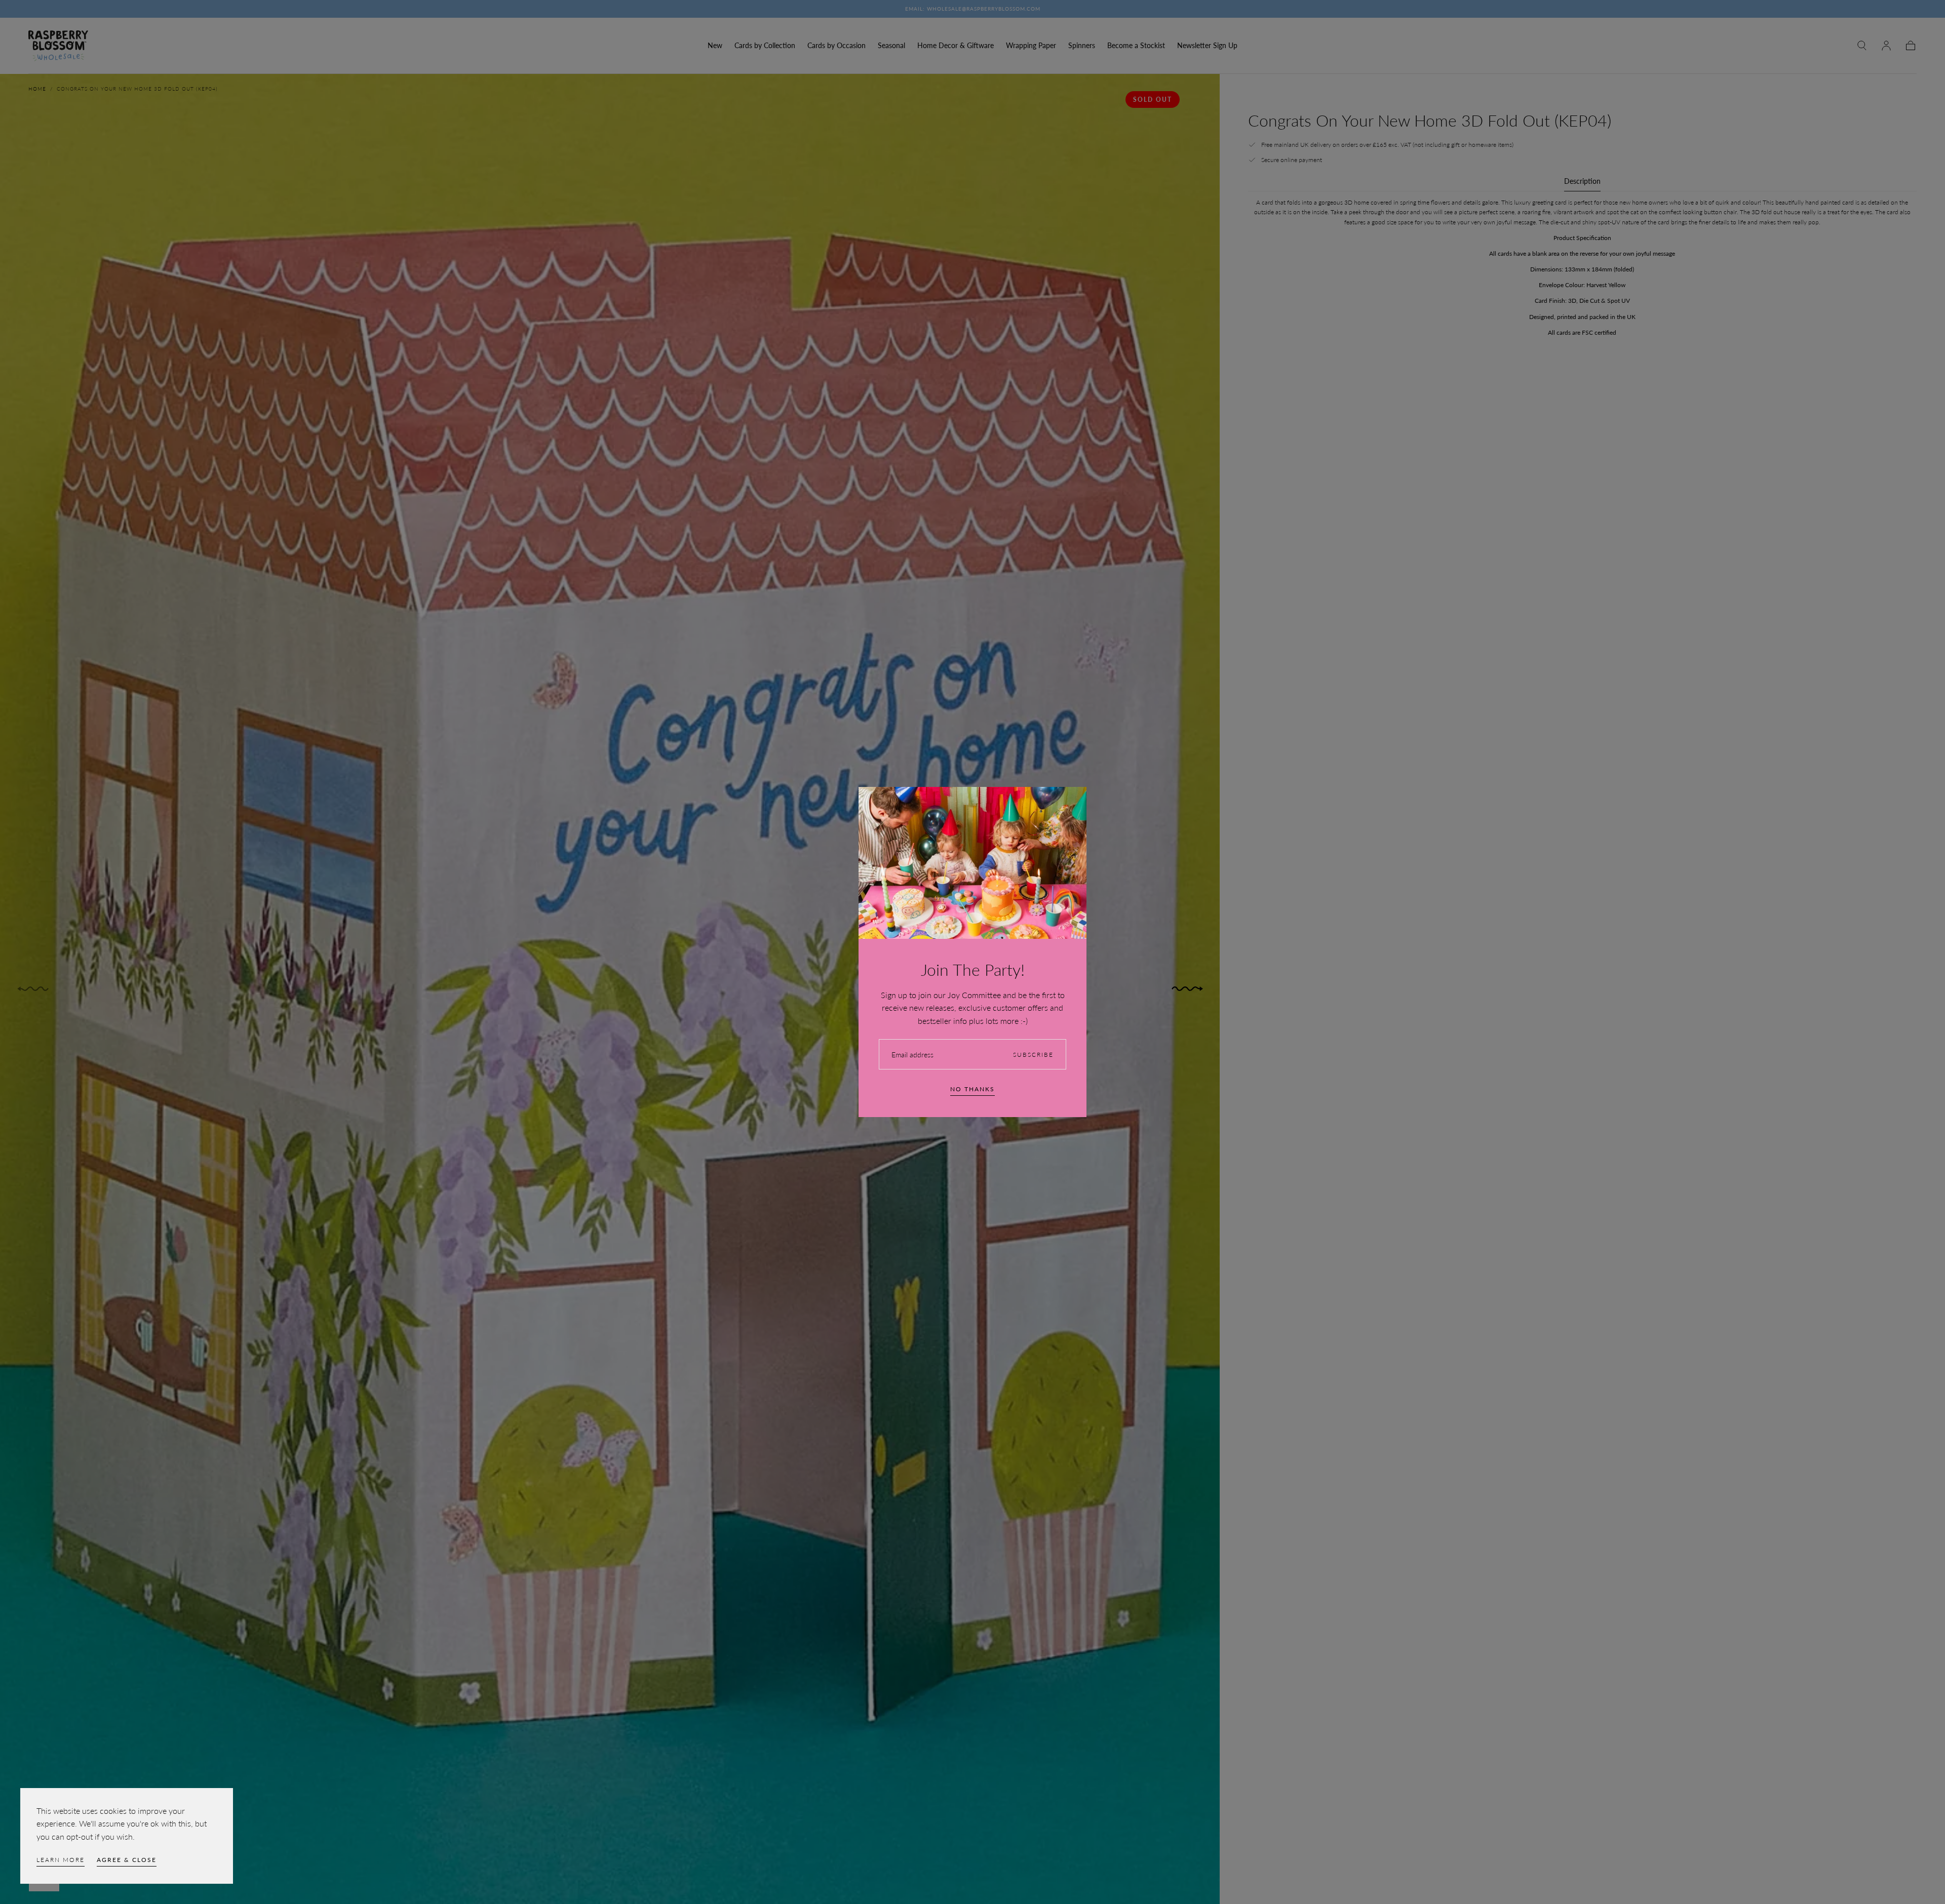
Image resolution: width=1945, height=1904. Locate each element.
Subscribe (1033, 1055)
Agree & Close (127, 1860)
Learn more (61, 1860)
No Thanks (972, 1089)
